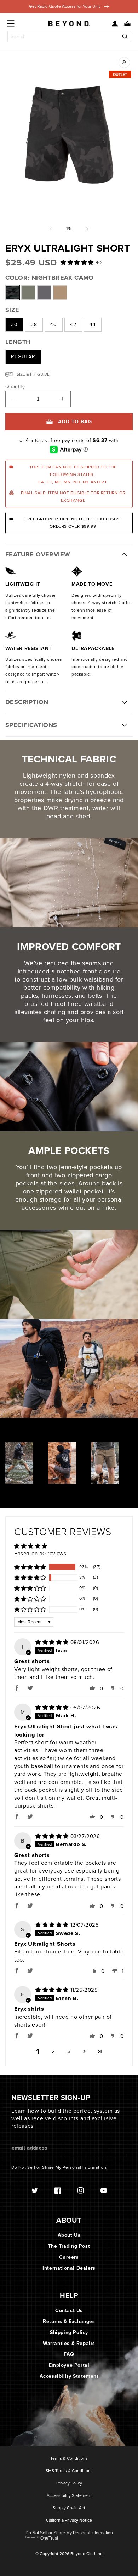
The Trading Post (69, 2246)
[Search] (125, 37)
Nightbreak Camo (12, 293)
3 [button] (69, 2051)
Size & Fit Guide (33, 374)
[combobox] (69, 37)
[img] (53, 1642)
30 (14, 325)
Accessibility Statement (69, 2376)
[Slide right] (87, 229)
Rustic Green (28, 293)
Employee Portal (69, 2365)
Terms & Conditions (69, 2459)
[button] (125, 24)
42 (73, 325)
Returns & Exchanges (69, 2321)
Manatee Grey (44, 293)
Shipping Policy (69, 2332)
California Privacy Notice (69, 2521)
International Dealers (69, 2268)
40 (54, 325)
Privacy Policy (69, 2483)
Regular (23, 357)
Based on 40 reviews (40, 1554)
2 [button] (53, 2051)
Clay (60, 293)
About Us (69, 2235)
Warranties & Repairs (69, 2343)
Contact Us (69, 2310)
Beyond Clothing (87, 2554)
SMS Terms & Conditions (69, 2471)
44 (93, 325)
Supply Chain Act (69, 2508)
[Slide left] (51, 229)
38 (34, 325)
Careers (69, 2257)
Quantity (15, 387)
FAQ (69, 2354)
